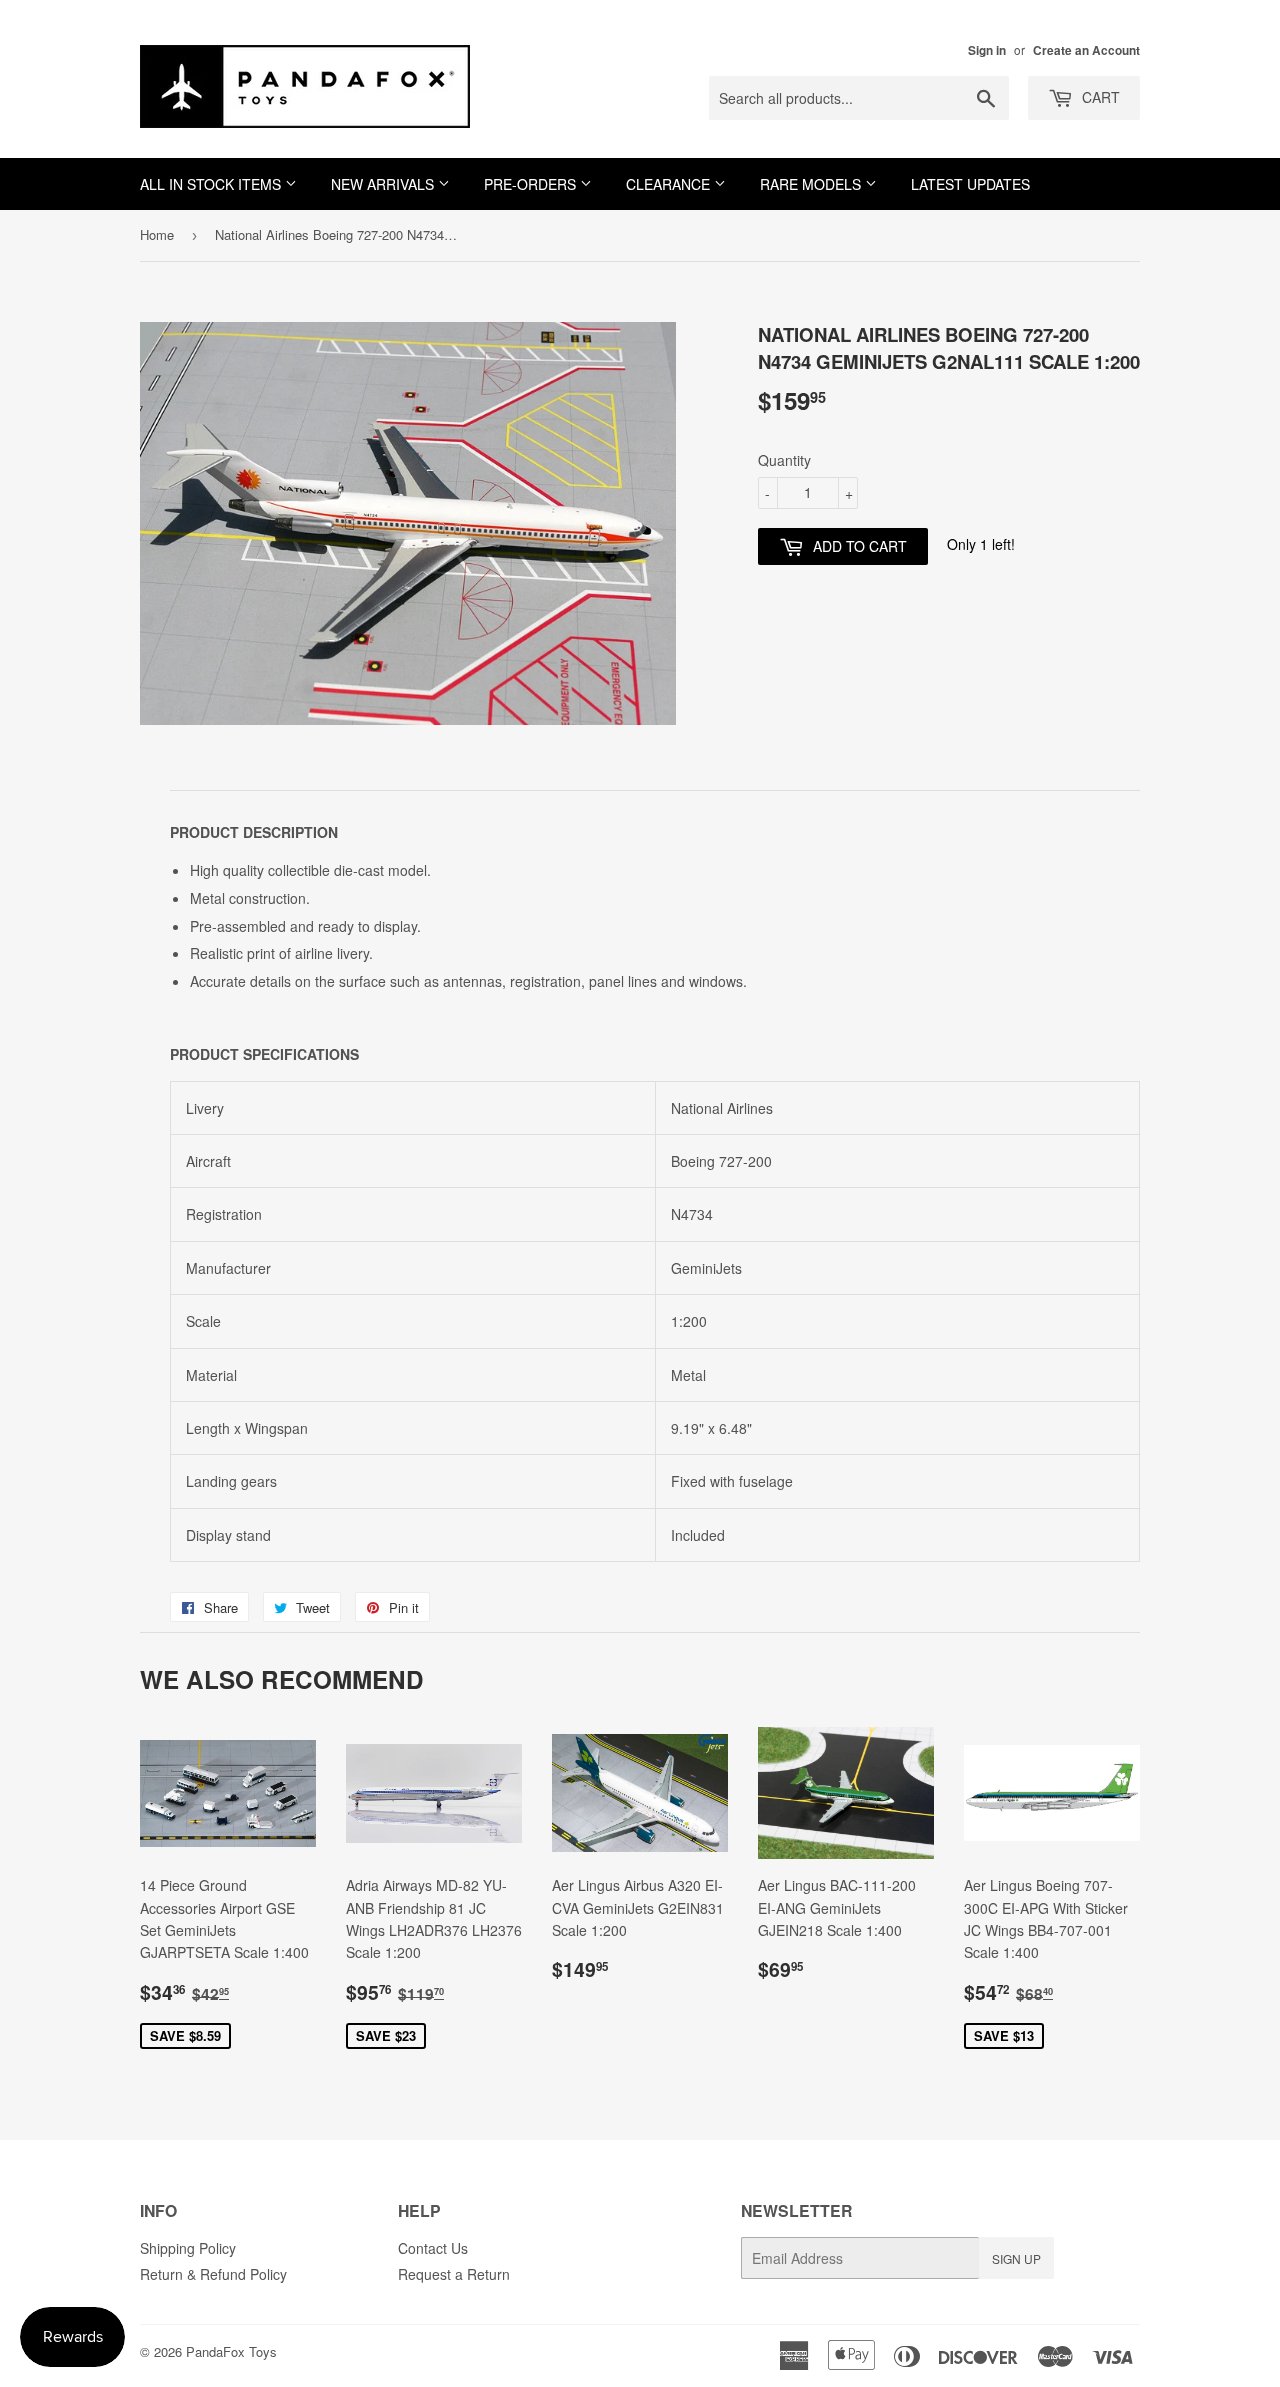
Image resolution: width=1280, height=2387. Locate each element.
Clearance (670, 184)
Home (157, 234)
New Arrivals (384, 184)
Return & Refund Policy (213, 2274)
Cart (1099, 97)
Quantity (784, 460)
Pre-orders (532, 184)
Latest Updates (970, 184)
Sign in (987, 50)
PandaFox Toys (231, 2351)
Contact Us (433, 2248)
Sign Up (1016, 2258)
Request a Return (454, 2274)
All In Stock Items (212, 184)
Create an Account (1086, 50)
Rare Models (812, 184)
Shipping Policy (188, 2248)
